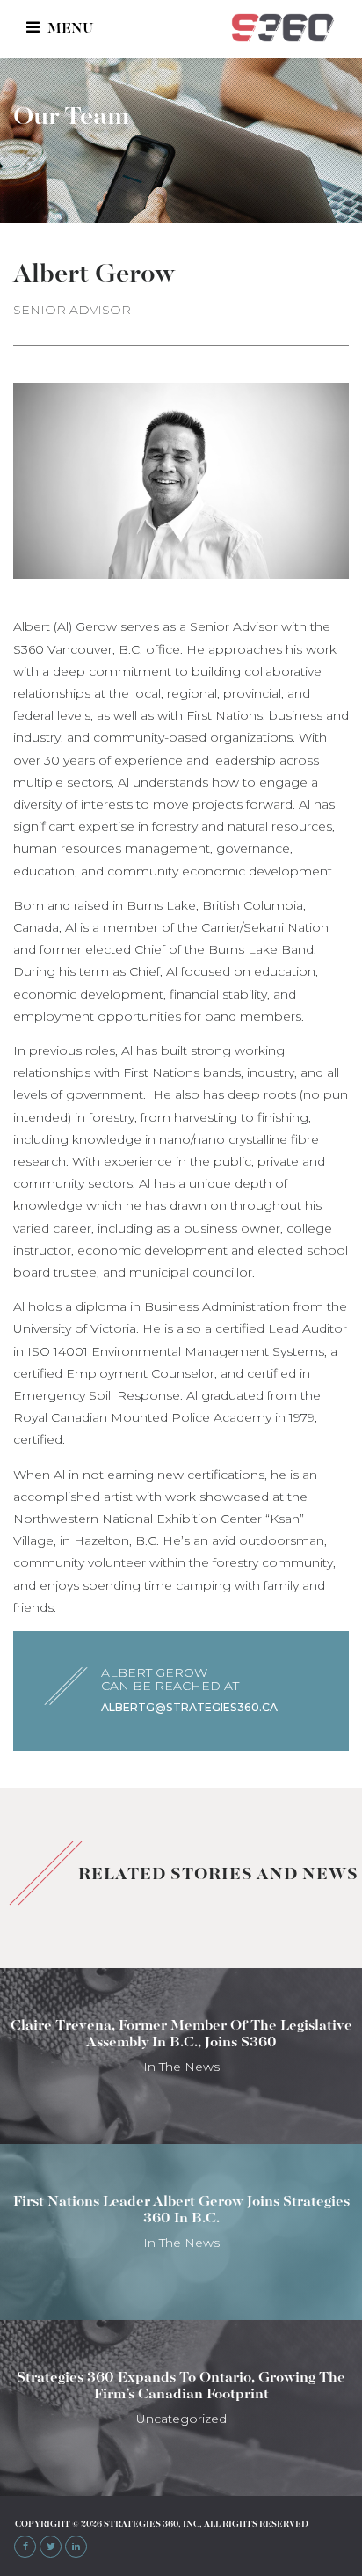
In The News (181, 2067)
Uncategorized (181, 2419)
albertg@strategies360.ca (189, 1707)
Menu (69, 29)
